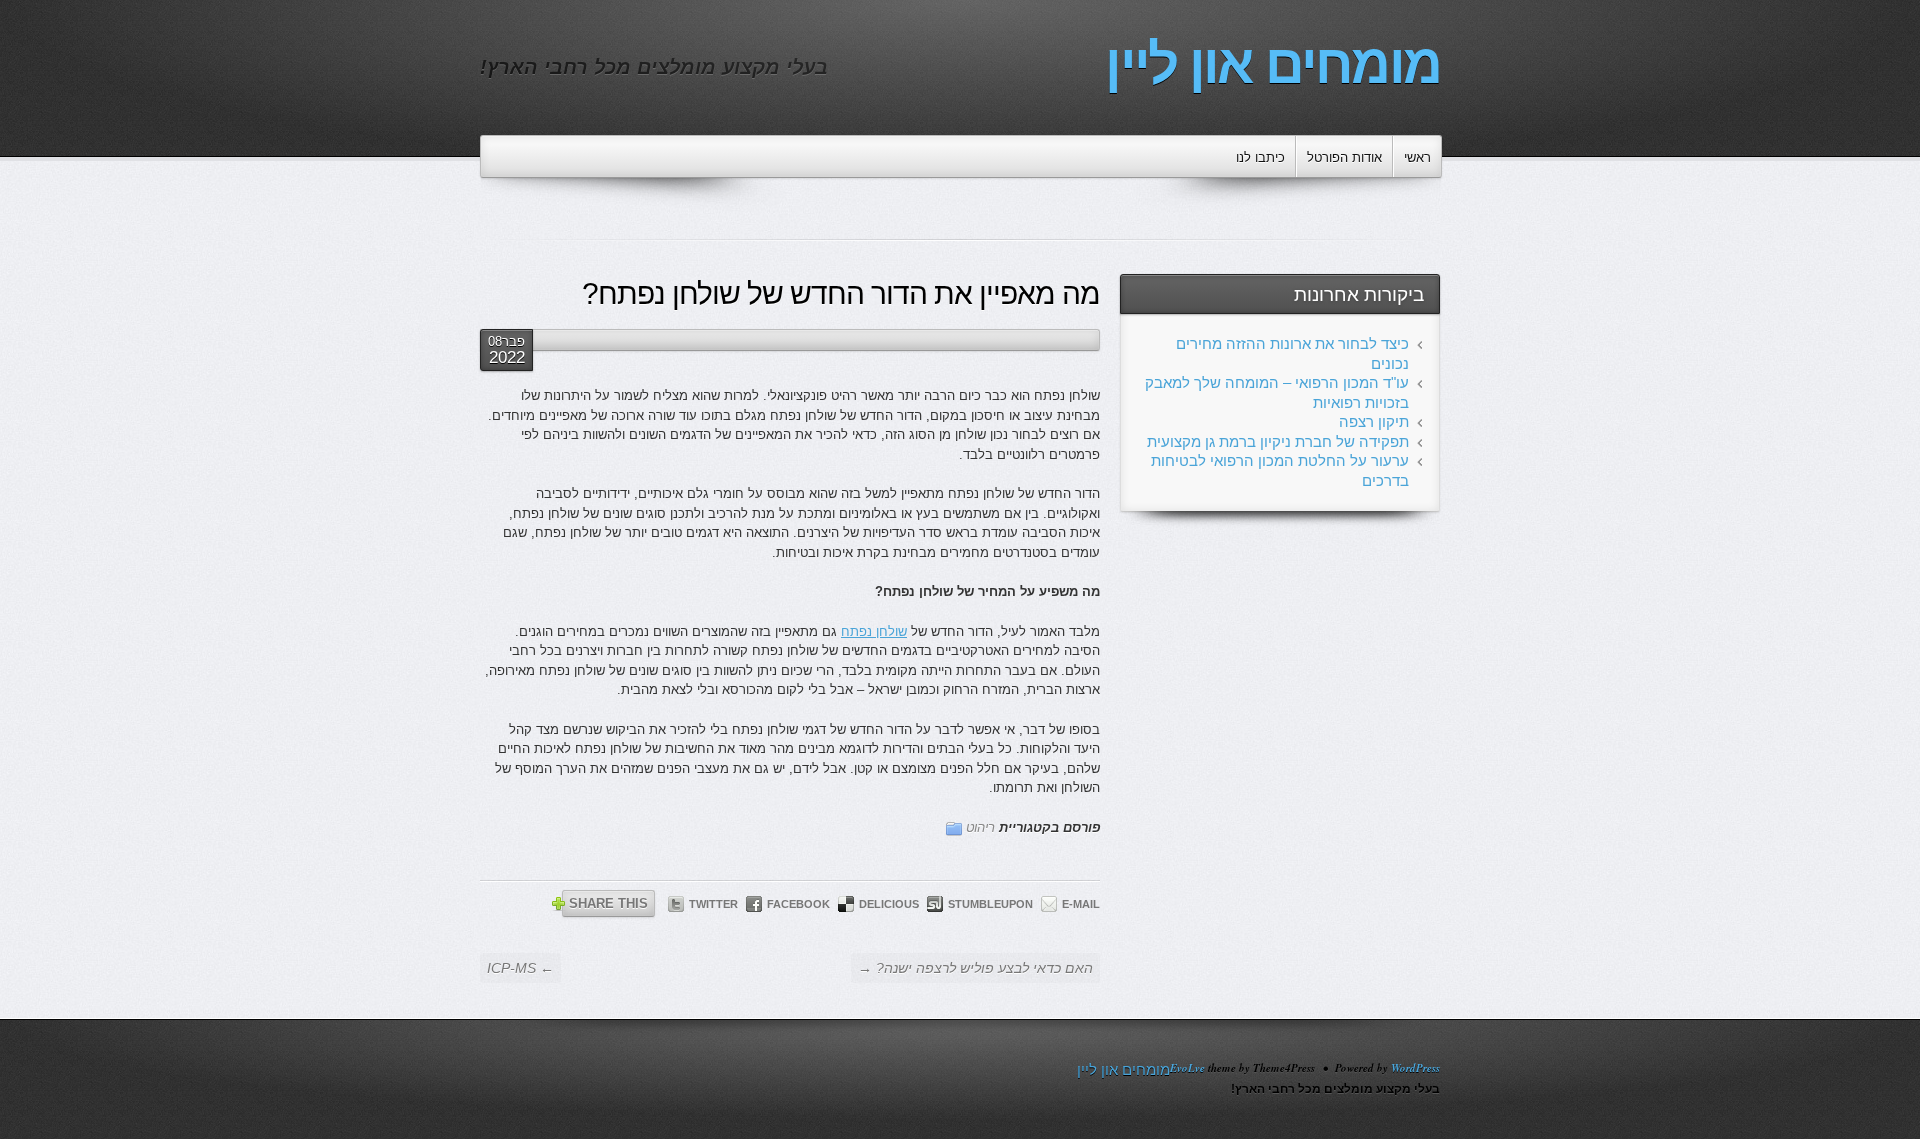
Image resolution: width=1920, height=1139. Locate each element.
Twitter (713, 904)
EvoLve (1187, 1068)
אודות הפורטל (1344, 157)
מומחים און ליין (1272, 64)
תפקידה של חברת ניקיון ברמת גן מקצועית (1278, 441)
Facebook (798, 904)
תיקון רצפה (1374, 421)
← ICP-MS (520, 968)
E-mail (1081, 904)
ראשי (1417, 157)
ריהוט (980, 827)
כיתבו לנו (1260, 157)
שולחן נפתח (874, 631)
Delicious (889, 904)
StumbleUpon (990, 904)
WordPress (1415, 1068)
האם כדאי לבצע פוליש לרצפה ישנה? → (975, 968)
